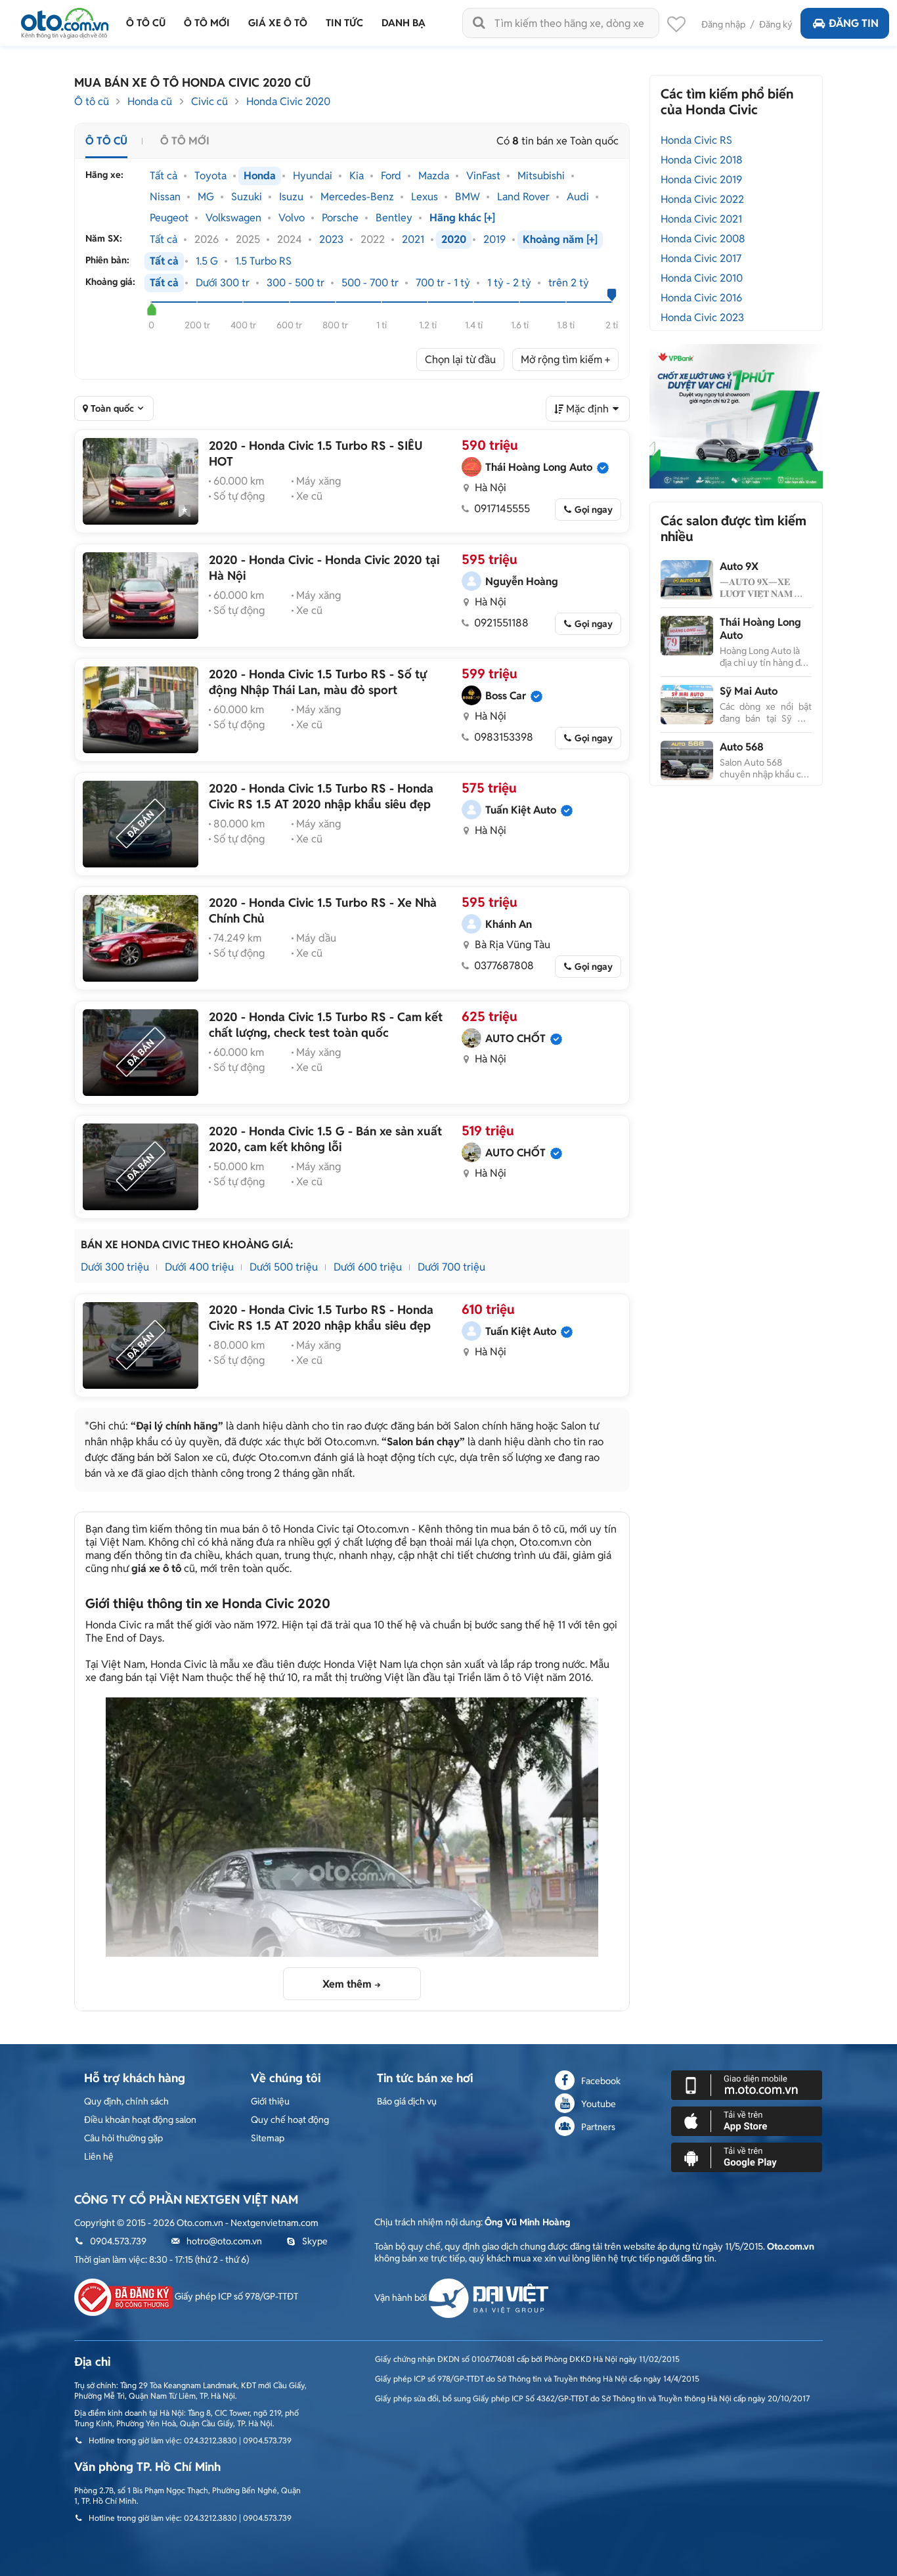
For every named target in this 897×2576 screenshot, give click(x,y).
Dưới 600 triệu (368, 1267)
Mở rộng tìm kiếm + (565, 360)
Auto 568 (742, 747)
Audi (578, 197)
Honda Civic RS (696, 140)
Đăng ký (776, 24)
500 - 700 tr (370, 283)
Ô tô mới (185, 141)
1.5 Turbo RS (263, 261)
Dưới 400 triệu (199, 1267)
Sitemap (268, 2138)
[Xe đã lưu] (676, 28)
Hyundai (313, 176)
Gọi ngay (594, 510)
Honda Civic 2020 (288, 101)
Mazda (434, 176)
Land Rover (523, 197)
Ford (391, 176)
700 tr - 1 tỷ (443, 283)
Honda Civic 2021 (701, 219)
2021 (413, 240)
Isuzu (291, 197)
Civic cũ (209, 101)
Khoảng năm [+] (560, 240)
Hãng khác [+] (462, 218)
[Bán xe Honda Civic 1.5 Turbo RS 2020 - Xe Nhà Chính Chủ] (141, 938)
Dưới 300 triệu (115, 1267)
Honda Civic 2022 (702, 199)
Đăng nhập (723, 24)
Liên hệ (99, 2156)
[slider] (151, 309)
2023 (331, 240)
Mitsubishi (541, 176)
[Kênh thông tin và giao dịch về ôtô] (65, 19)
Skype (315, 2241)
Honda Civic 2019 (701, 180)
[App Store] (747, 2120)
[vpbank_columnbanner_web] (736, 416)
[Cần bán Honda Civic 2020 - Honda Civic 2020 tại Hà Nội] (141, 596)
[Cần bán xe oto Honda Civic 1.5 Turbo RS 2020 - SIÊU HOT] (141, 481)
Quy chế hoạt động (290, 2120)
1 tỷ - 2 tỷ (509, 283)
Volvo (292, 218)
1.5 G (207, 261)
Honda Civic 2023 (702, 317)
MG (206, 197)
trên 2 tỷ (569, 283)
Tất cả (164, 176)
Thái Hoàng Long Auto (760, 629)
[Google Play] (747, 2156)
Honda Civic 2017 (701, 258)
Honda (260, 176)
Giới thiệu (270, 2101)
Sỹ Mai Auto (749, 691)
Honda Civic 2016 (701, 298)
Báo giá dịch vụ (407, 2101)
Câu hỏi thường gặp (123, 2138)
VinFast (483, 176)
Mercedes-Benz (357, 197)
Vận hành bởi (402, 2298)
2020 (454, 240)
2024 (290, 240)
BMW (468, 197)
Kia (357, 176)
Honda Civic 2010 (702, 278)
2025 (248, 240)
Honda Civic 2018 (702, 160)
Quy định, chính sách (126, 2101)
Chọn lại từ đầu (460, 360)
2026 (207, 240)
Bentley (394, 218)
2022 (373, 240)
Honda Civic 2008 (703, 239)
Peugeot (169, 218)
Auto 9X (739, 566)
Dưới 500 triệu (284, 1267)
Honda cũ (150, 101)
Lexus (425, 197)
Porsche (340, 218)
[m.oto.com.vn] (747, 2084)
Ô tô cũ (92, 101)
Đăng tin (854, 23)
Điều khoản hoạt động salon (140, 2120)
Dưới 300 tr (223, 283)
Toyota (210, 176)
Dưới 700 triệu (451, 1267)
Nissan (165, 197)
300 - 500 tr (295, 283)
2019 (494, 240)
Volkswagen (233, 218)
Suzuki (247, 197)
